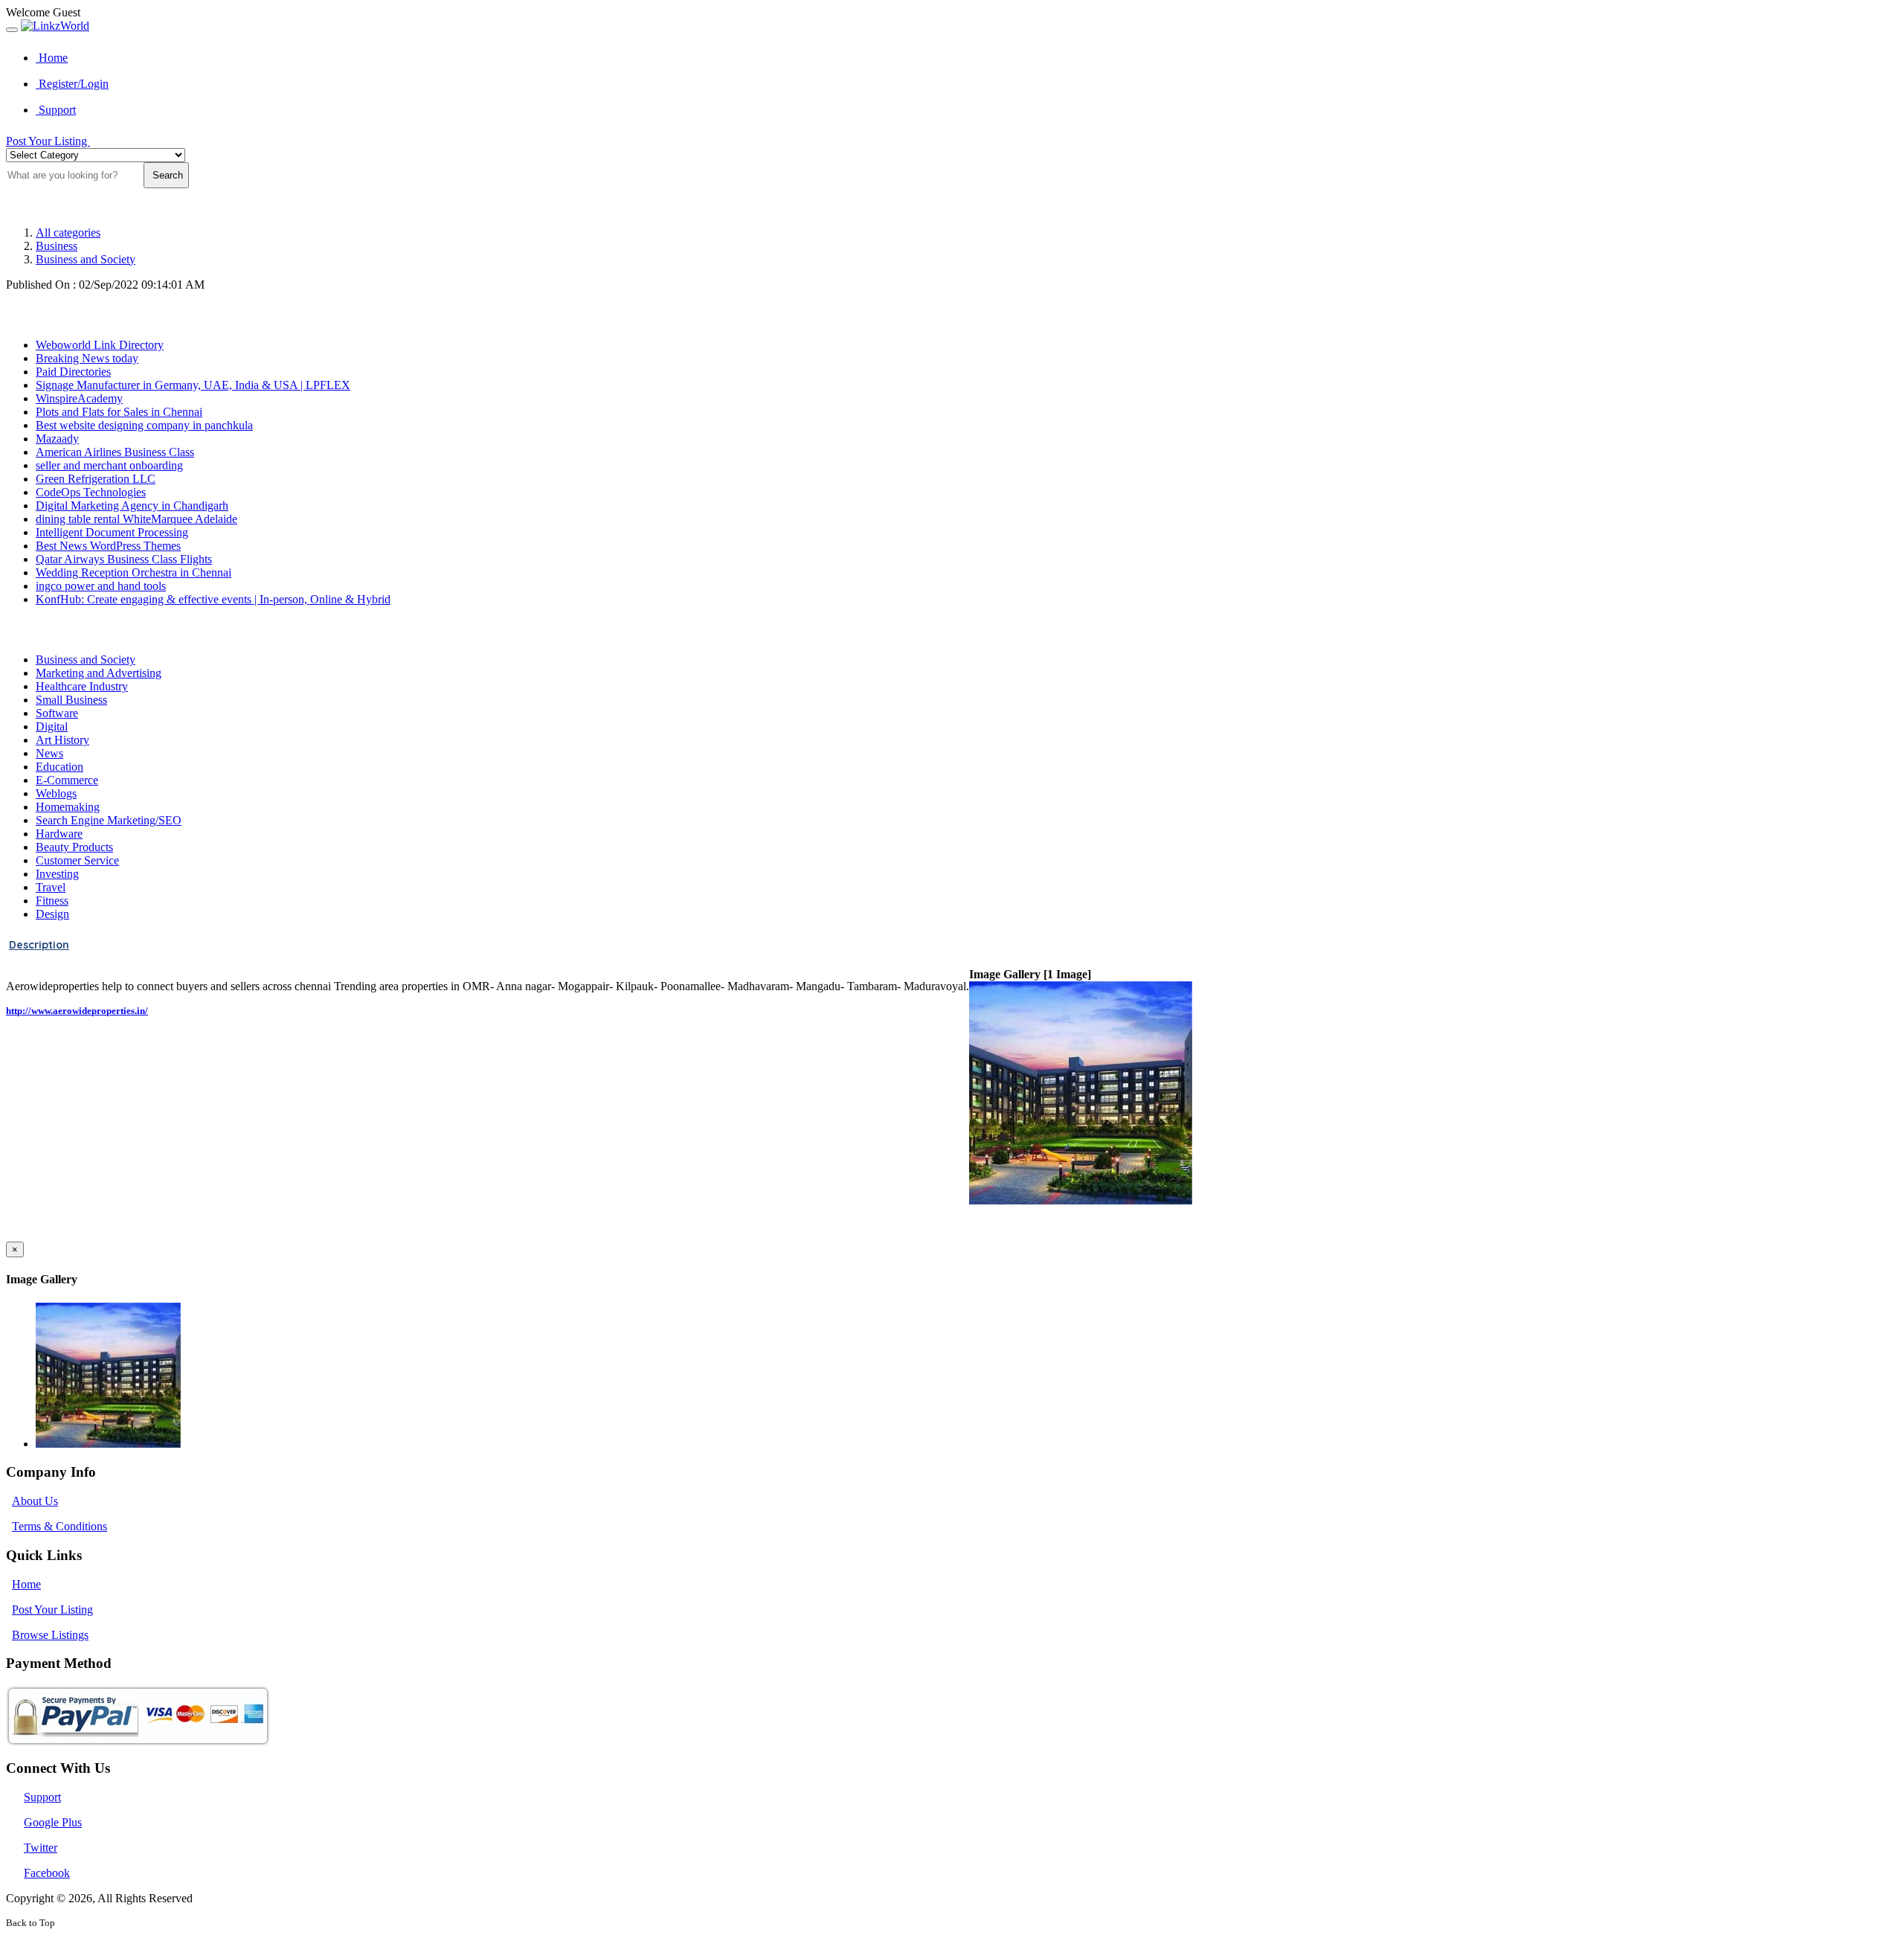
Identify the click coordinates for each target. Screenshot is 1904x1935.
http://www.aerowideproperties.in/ (77, 1011)
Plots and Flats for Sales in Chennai (119, 412)
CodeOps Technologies (91, 492)
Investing (57, 874)
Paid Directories (73, 372)
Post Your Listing (48, 141)
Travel (51, 887)
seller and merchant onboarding (109, 465)
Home (52, 58)
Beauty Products (74, 847)
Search (166, 175)
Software (57, 713)
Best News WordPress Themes (108, 546)
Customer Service (77, 860)
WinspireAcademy (79, 398)
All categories (68, 232)
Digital (52, 726)
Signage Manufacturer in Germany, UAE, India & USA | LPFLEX (193, 385)
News (49, 753)
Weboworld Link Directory (100, 345)
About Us (35, 1501)
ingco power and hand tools (101, 586)
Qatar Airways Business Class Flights (124, 559)
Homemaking (68, 807)
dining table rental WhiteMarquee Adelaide (136, 519)
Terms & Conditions (59, 1526)
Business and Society (86, 259)
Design (52, 914)
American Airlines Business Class (115, 452)
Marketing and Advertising (99, 673)
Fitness (52, 901)
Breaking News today (87, 358)
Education (59, 767)
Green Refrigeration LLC (96, 479)
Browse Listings (50, 1635)
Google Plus (53, 1822)
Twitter (41, 1848)
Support (56, 110)
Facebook (47, 1873)
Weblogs (56, 793)
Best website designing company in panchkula (144, 425)
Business (57, 246)
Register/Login (72, 84)
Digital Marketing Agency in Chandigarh (132, 506)
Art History (62, 740)
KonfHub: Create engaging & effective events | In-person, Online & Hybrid (213, 599)
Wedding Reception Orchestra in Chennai (134, 572)
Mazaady (57, 439)
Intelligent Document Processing (112, 532)
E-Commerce (67, 780)
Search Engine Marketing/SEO (109, 820)
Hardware (59, 834)
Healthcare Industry (82, 686)
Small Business (71, 700)
